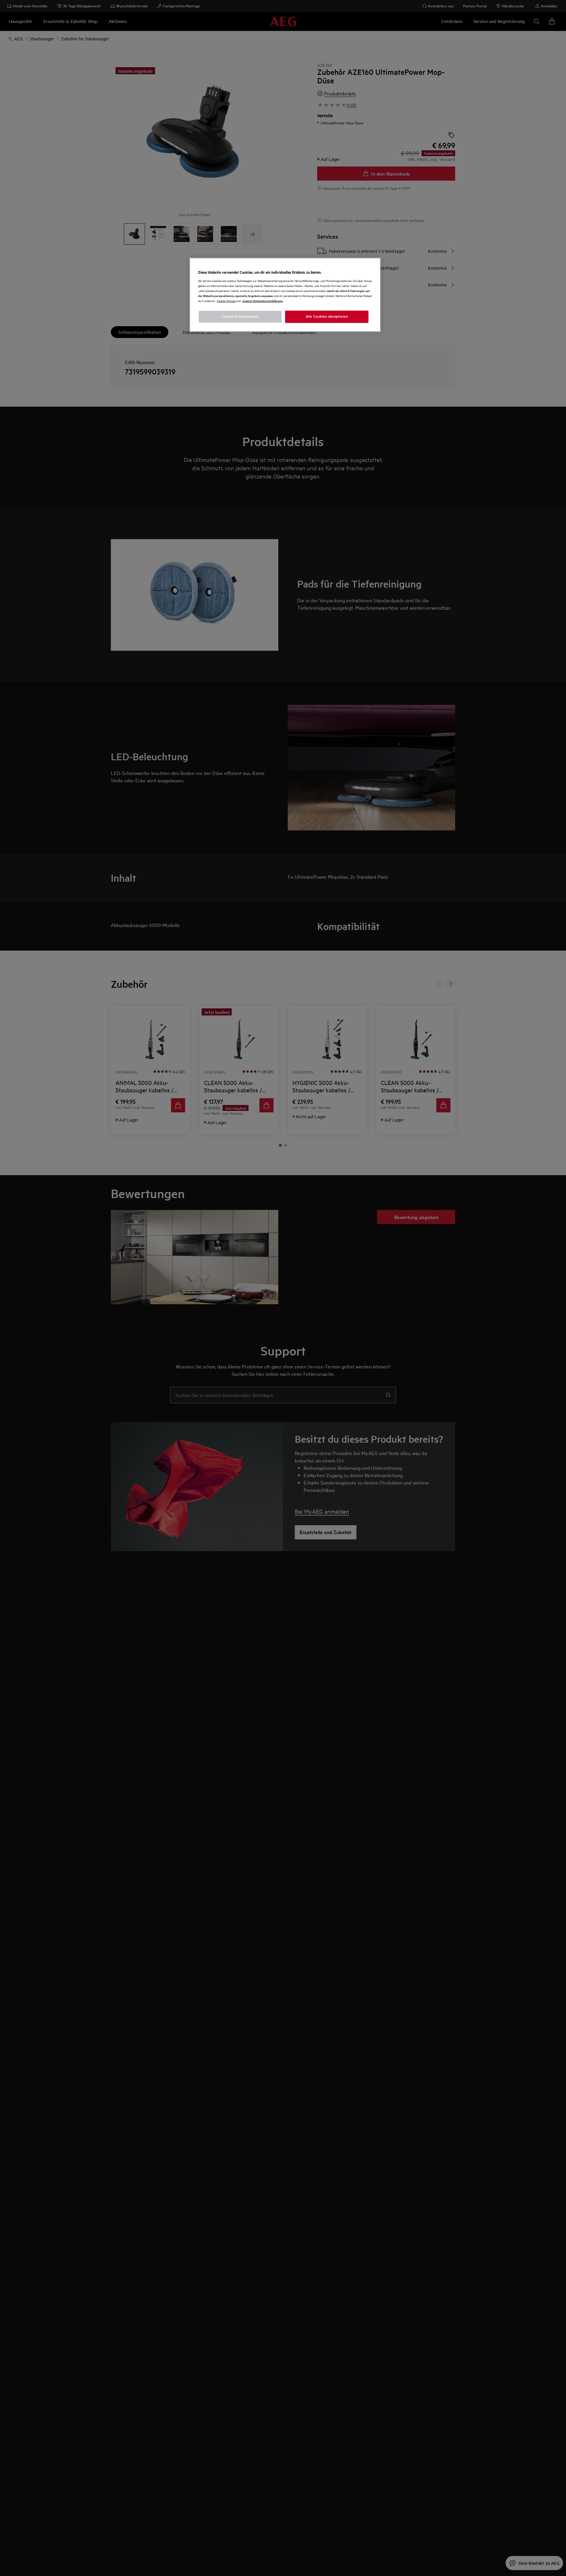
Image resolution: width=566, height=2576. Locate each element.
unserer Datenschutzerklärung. (263, 301)
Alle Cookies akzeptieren (327, 316)
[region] (285, 295)
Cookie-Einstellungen (240, 316)
